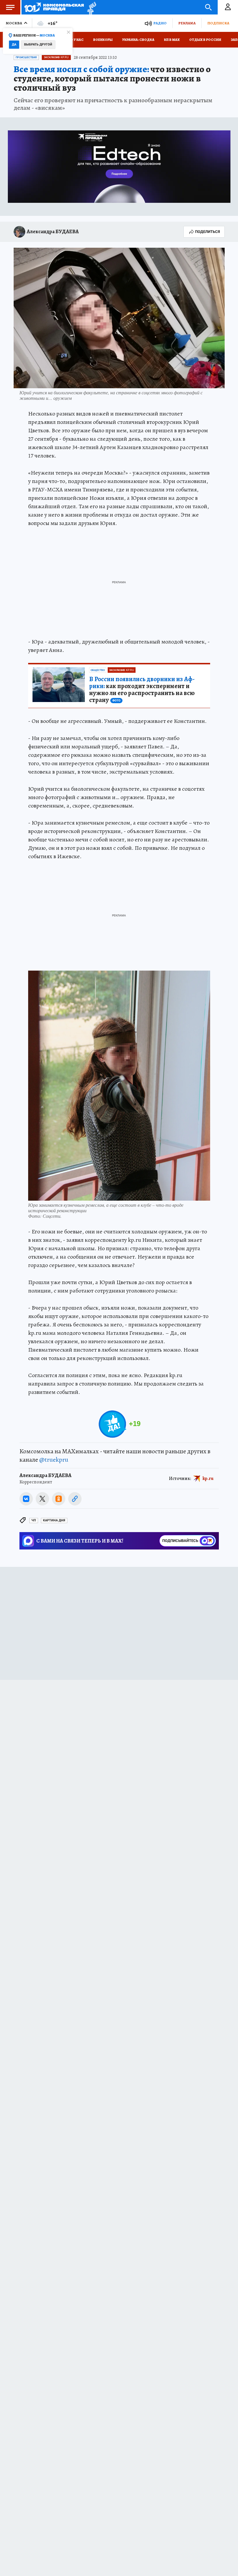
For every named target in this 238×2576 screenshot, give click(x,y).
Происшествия (26, 57)
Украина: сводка (138, 40)
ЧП (34, 1520)
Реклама (187, 23)
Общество (98, 670)
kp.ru (208, 1478)
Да (14, 44)
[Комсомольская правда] (54, 7)
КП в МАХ (172, 40)
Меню (10, 7)
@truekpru (54, 1460)
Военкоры (103, 40)
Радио (160, 23)
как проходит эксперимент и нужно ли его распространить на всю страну (142, 690)
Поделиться (208, 232)
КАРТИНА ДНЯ (54, 1520)
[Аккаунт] (228, 7)
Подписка (218, 23)
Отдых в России (205, 40)
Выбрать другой (38, 44)
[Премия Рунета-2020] (90, 7)
